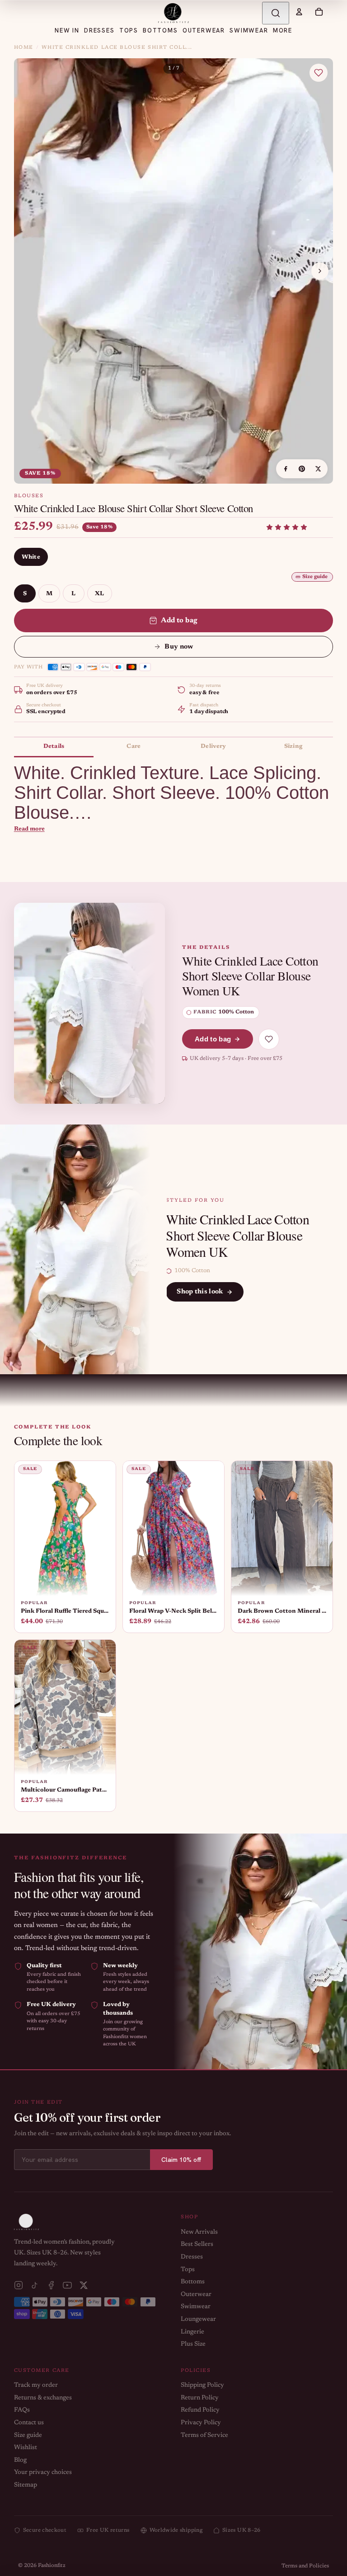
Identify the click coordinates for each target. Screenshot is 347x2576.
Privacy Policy (201, 2423)
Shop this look (200, 1292)
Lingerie (192, 2332)
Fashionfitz (52, 2566)
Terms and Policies (305, 2566)
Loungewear (198, 2319)
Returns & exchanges (43, 2398)
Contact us (29, 2423)
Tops (188, 2270)
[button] (287, 527)
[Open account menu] (299, 12)
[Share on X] (318, 469)
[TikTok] (35, 2285)
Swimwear (196, 2307)
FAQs (22, 2410)
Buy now (179, 647)
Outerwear (196, 2295)
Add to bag (179, 621)
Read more (29, 829)
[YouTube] (67, 2285)
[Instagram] (19, 2285)
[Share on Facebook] (286, 469)
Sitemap (26, 2485)
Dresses (192, 2257)
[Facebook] (51, 2285)
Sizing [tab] (293, 746)
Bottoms (193, 2282)
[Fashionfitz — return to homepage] (173, 13)
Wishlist (26, 2448)
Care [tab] (134, 746)
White (31, 557)
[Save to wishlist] (319, 73)
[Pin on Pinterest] (302, 469)
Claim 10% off (181, 2160)
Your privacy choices (43, 2473)
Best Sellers (197, 2245)
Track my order (36, 2385)
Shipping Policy (202, 2385)
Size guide (315, 577)
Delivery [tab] (213, 746)
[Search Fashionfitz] (276, 13)
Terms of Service (204, 2436)
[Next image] (320, 271)
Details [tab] (54, 746)
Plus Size (193, 2344)
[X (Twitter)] (84, 2285)
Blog (20, 2460)
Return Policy (200, 2398)
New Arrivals (199, 2232)
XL (100, 594)
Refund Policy (200, 2410)
